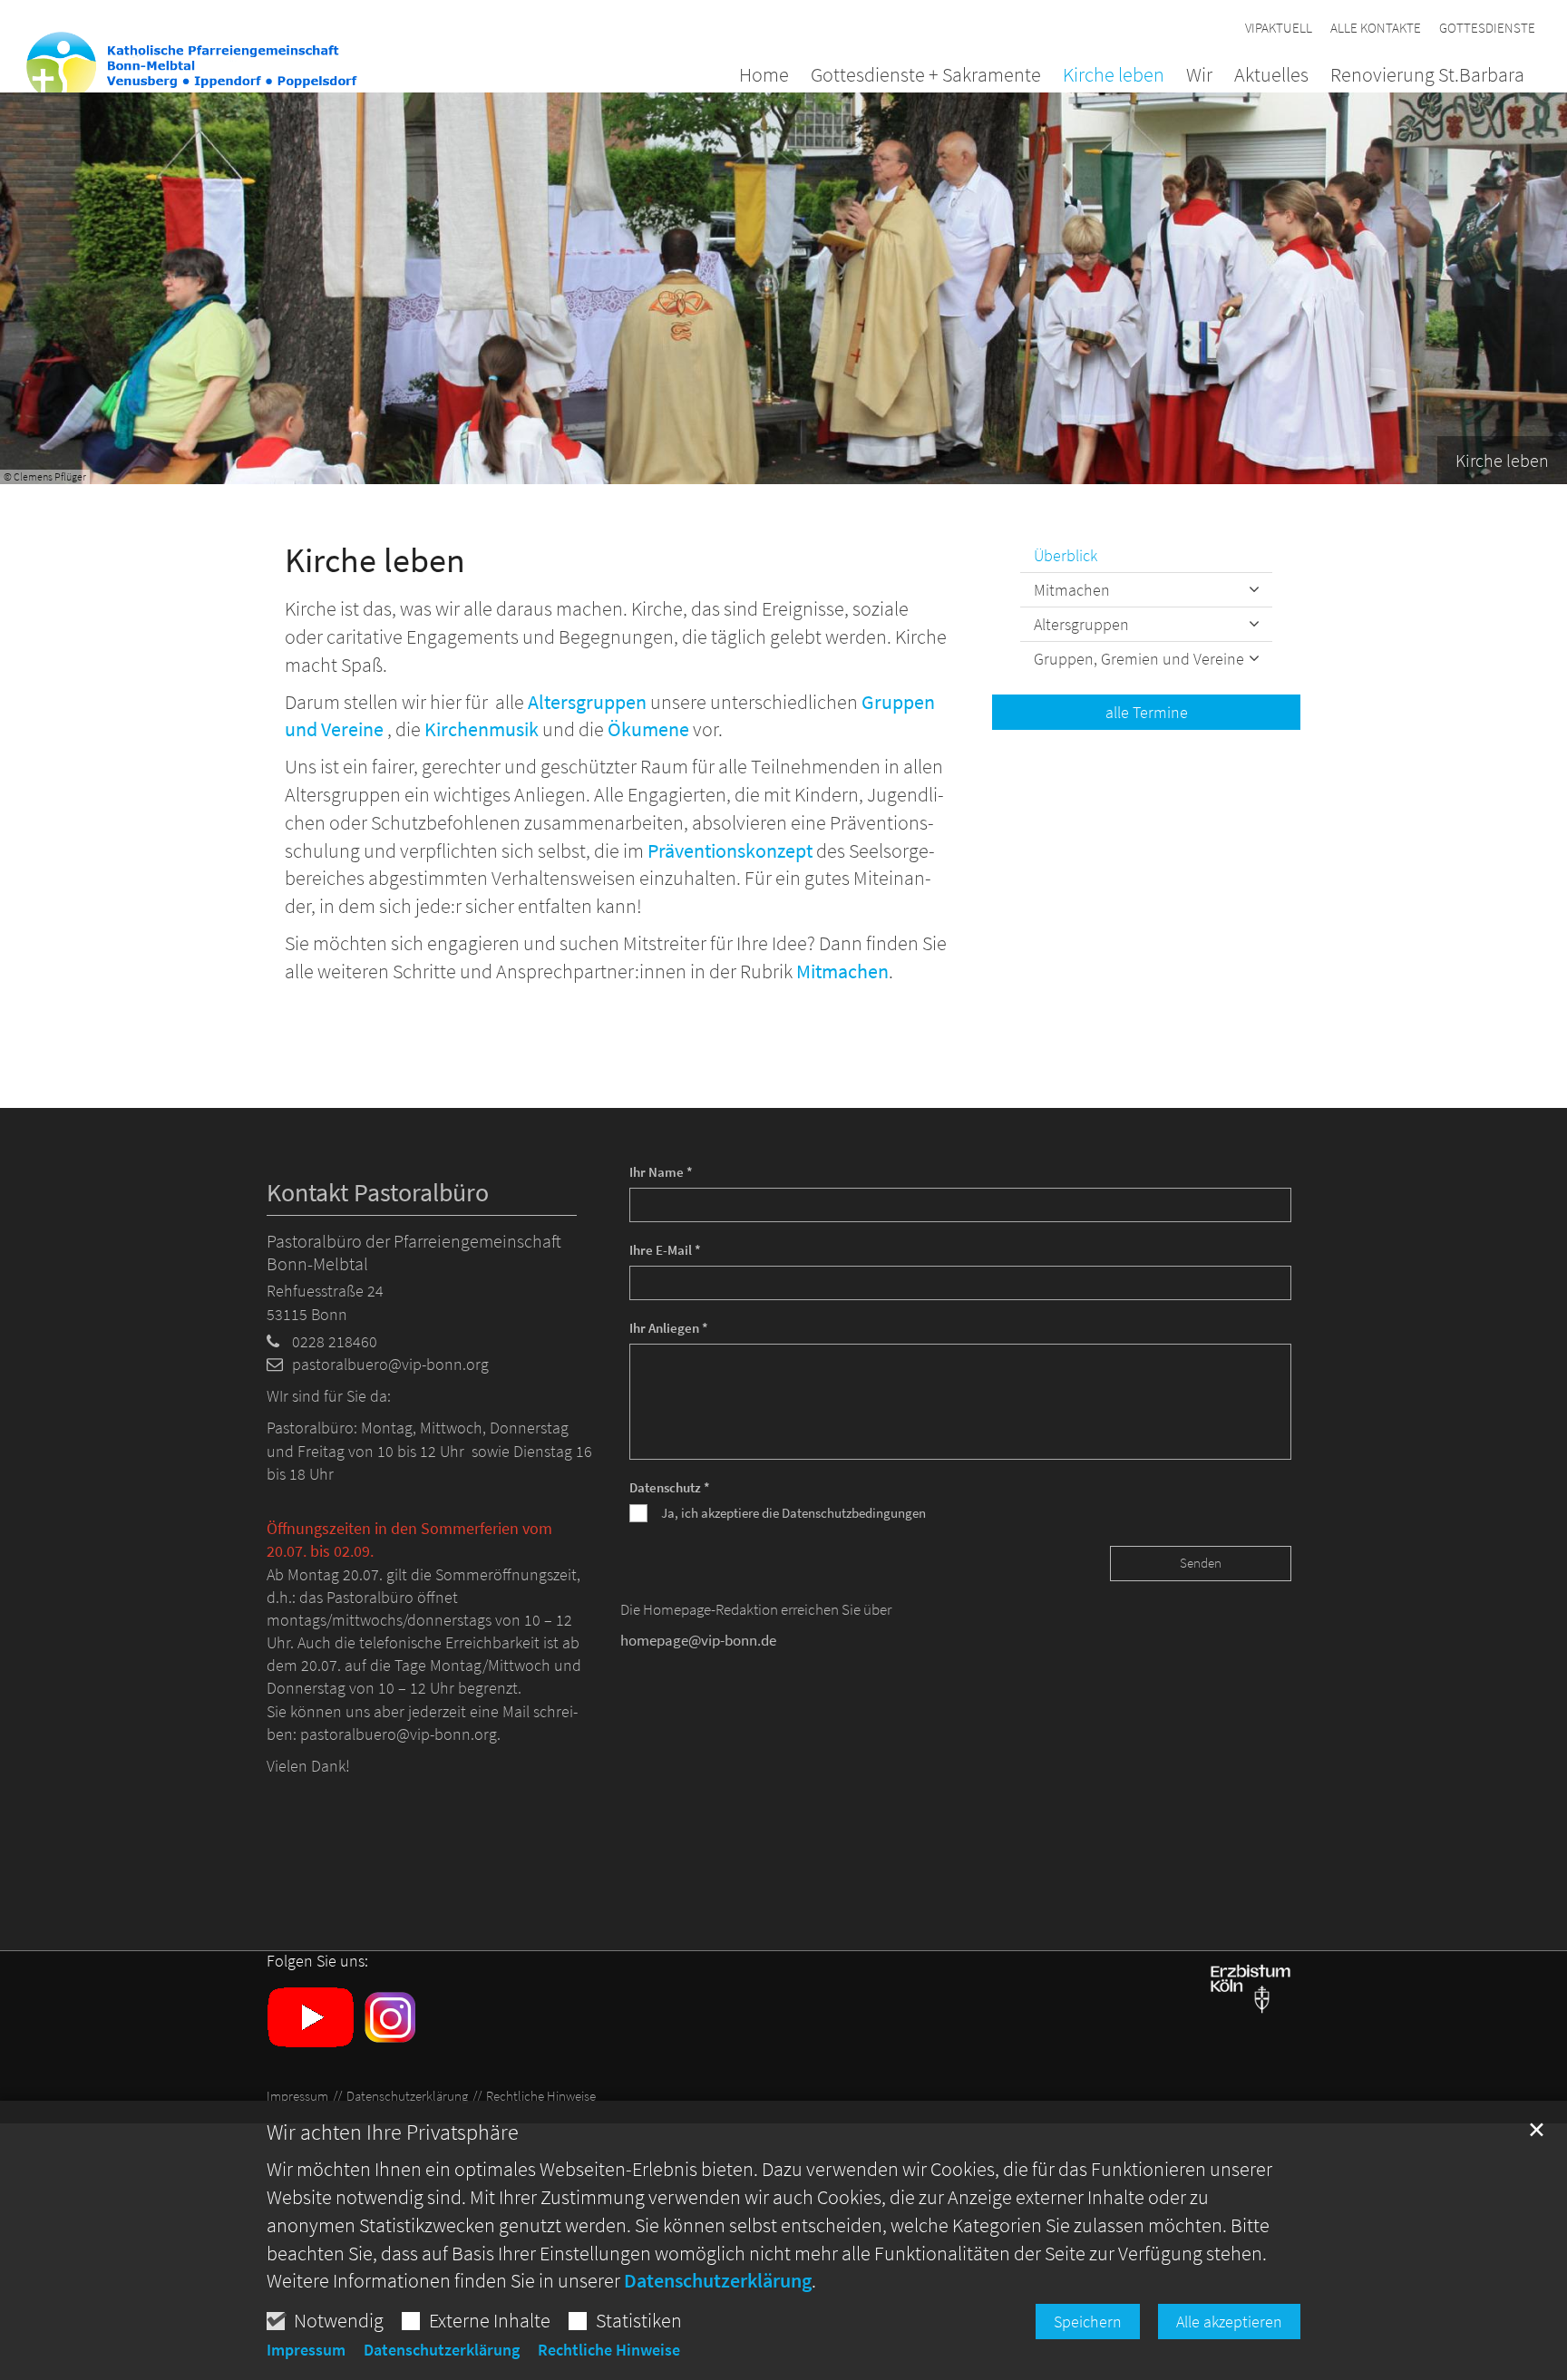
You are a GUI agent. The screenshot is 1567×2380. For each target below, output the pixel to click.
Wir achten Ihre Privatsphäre (393, 2132)
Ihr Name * (661, 1172)
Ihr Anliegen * (669, 1328)
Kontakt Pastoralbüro (378, 1193)
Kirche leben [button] (1114, 76)
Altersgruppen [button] (1081, 624)
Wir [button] (1199, 76)
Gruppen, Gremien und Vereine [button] (1139, 659)
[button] (1416, 78)
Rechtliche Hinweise (609, 2350)
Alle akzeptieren (1229, 2322)
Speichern (1088, 2322)
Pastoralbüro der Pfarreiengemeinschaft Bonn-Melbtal (414, 1252)
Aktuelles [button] (1271, 76)
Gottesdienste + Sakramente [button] (926, 76)
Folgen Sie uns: (317, 1961)
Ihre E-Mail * (665, 1250)
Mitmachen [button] (1072, 590)
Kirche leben (375, 560)
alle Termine (1147, 712)
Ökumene (648, 729)
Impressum (306, 2350)
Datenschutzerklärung (718, 2280)
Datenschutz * (670, 1487)
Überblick (1066, 555)
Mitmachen (842, 971)
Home (764, 76)
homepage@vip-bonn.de (698, 1640)
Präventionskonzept (730, 850)
